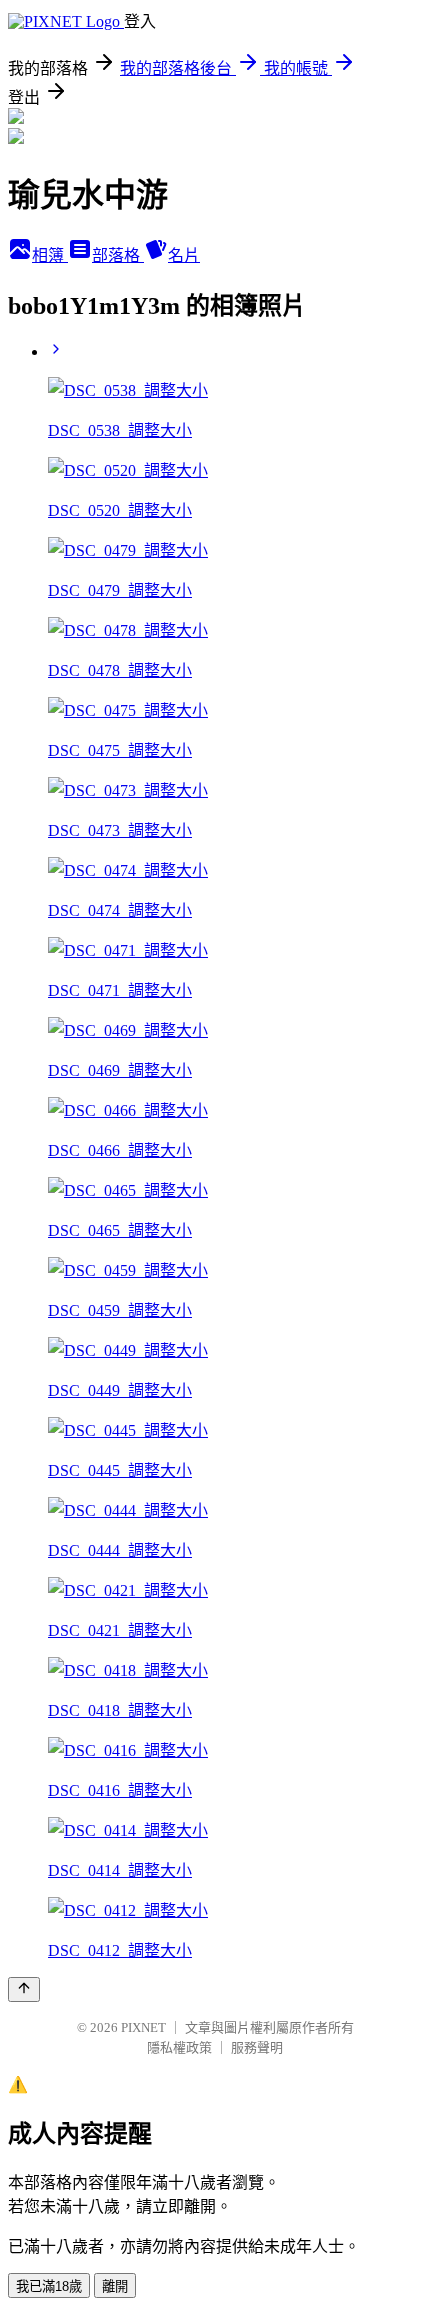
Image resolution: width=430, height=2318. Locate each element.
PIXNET (143, 2027)
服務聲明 (257, 2047)
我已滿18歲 (49, 2286)
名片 (184, 255)
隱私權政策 (179, 2047)
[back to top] (24, 1989)
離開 (115, 2286)
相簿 (50, 255)
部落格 (118, 255)
